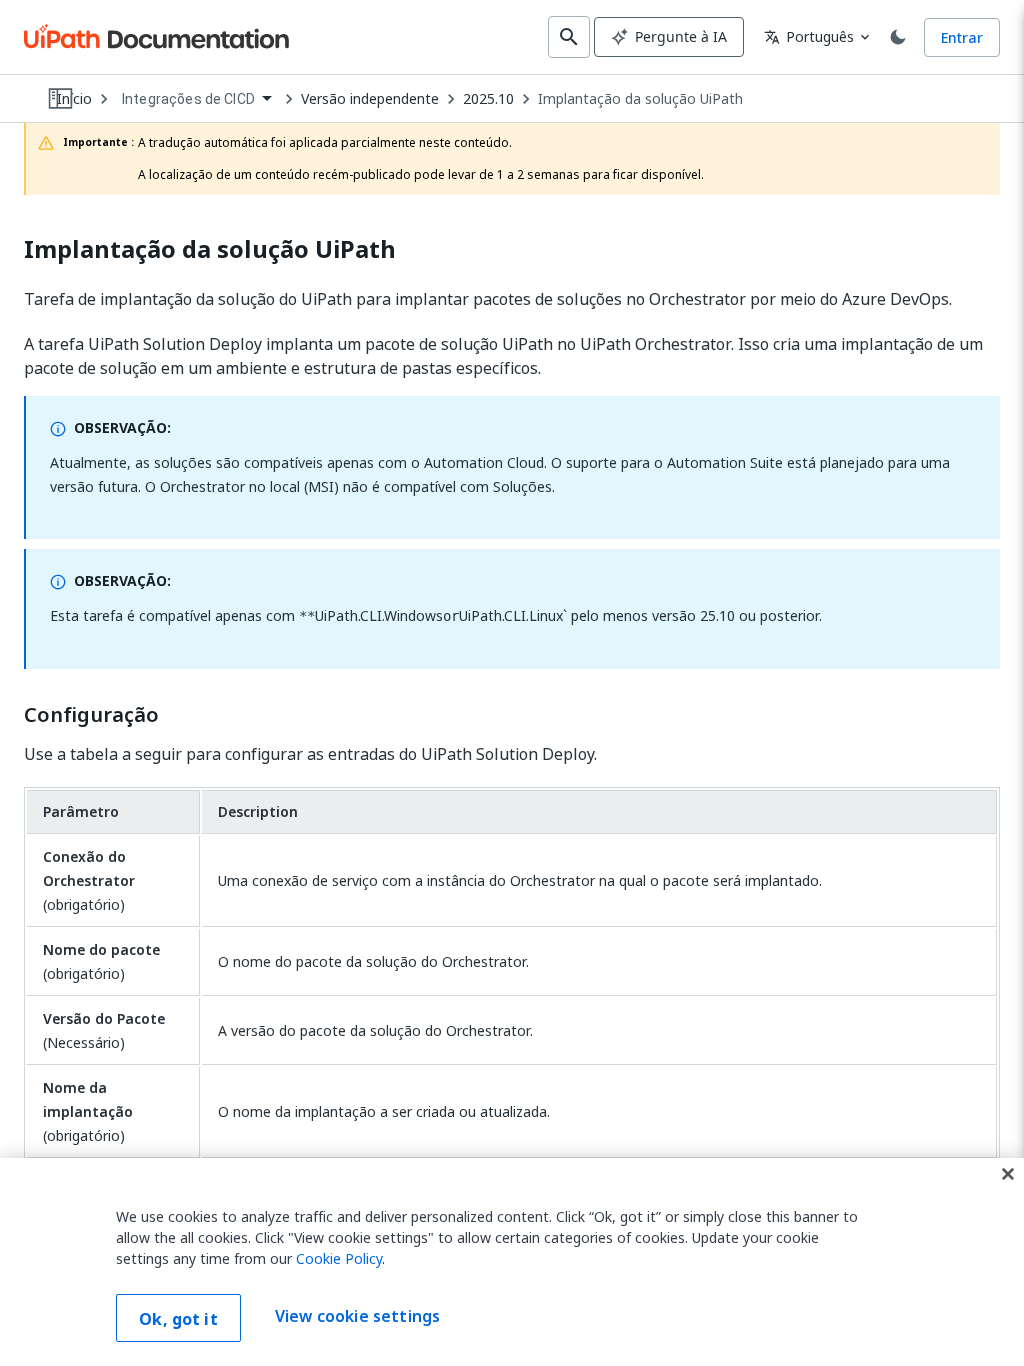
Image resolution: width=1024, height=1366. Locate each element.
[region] (512, 1262)
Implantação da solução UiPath (640, 99)
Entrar (962, 37)
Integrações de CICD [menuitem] (188, 99)
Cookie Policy (339, 1258)
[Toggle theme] (898, 37)
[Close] (1008, 1174)
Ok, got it (178, 1319)
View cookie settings (357, 1316)
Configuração (91, 715)
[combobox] (196, 99)
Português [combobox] (809, 36)
